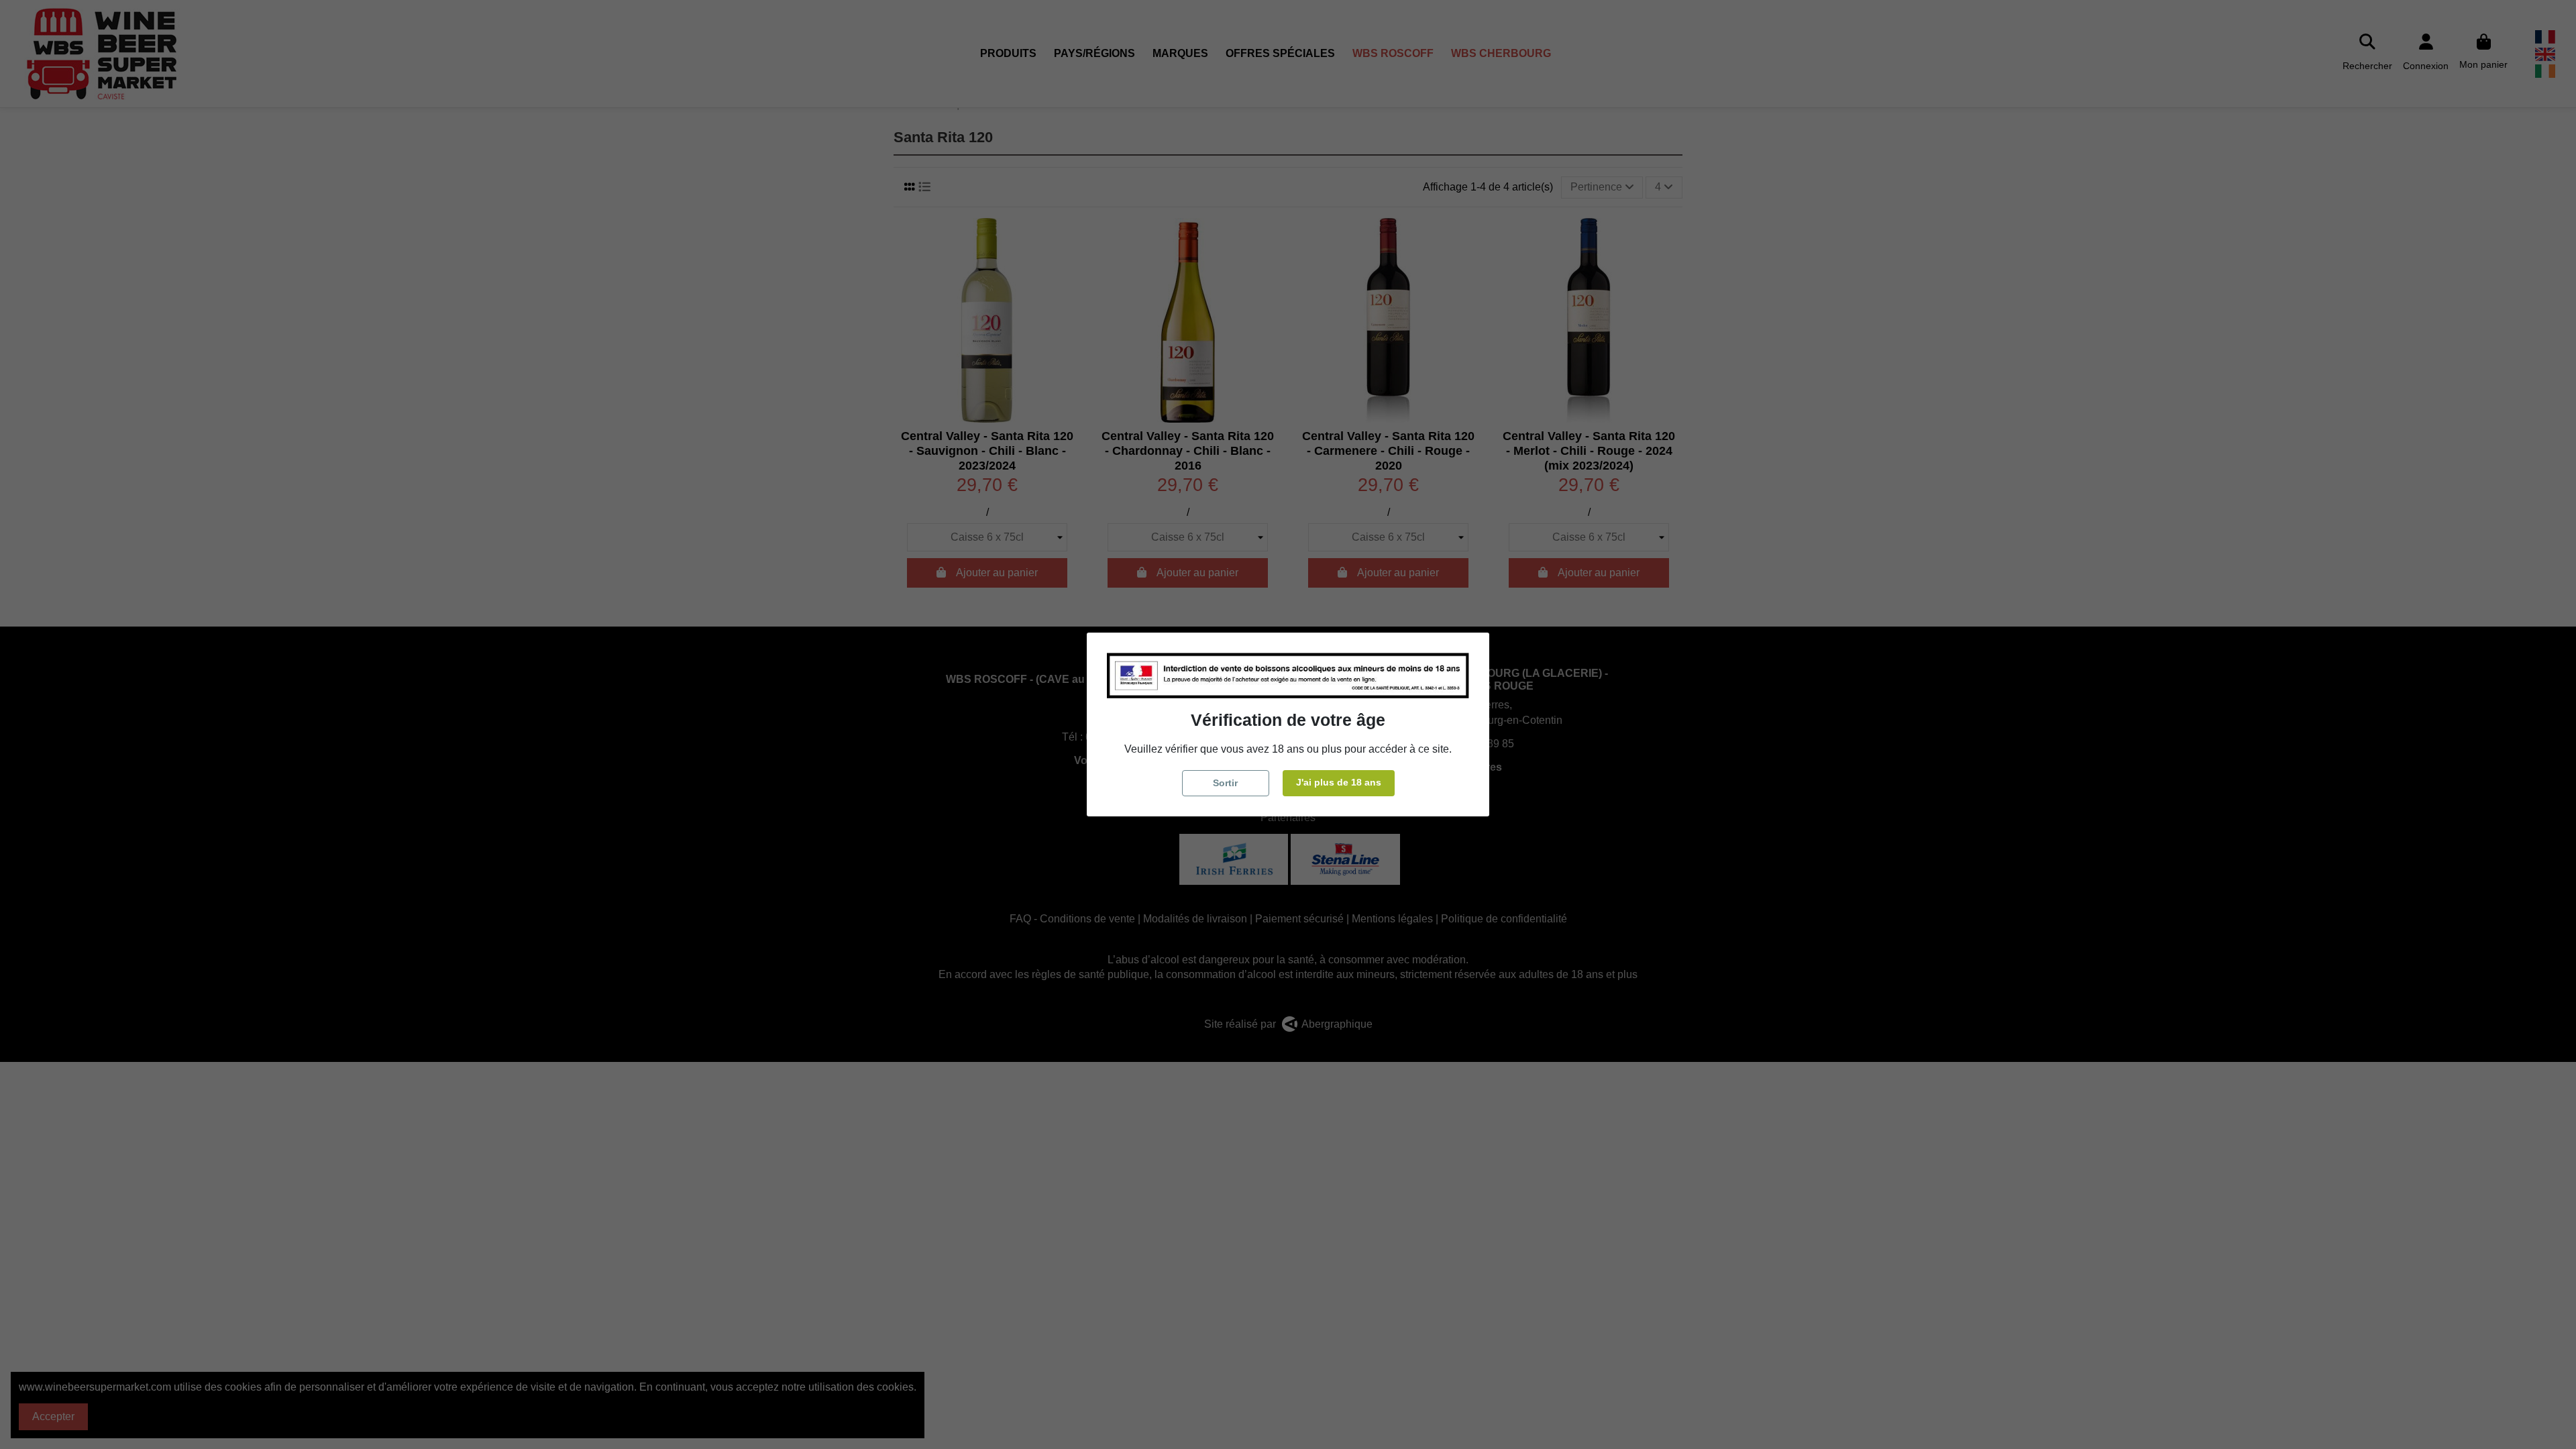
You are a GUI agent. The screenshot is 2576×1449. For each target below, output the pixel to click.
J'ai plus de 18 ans (1339, 782)
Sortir (1225, 783)
